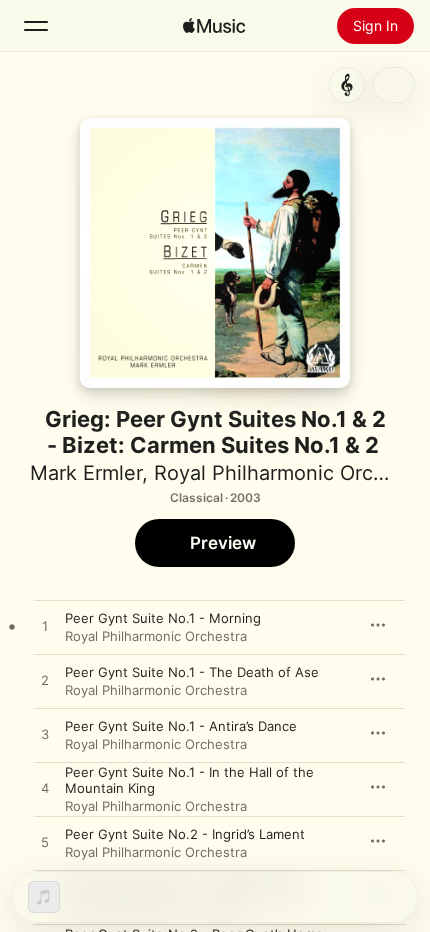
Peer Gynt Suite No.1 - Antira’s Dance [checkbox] (181, 726)
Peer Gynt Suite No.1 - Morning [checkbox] (163, 618)
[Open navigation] (36, 26)
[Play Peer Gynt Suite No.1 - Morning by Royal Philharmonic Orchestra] (45, 627)
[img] (214, 26)
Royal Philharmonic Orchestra (156, 636)
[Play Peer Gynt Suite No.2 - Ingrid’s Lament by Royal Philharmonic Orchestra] (45, 843)
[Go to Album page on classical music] (347, 85)
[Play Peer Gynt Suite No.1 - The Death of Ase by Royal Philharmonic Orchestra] (45, 681)
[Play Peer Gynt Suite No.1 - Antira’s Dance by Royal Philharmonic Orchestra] (45, 735)
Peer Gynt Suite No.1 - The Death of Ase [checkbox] (192, 672)
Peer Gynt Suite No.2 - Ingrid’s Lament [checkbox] (185, 834)
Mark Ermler (86, 473)
